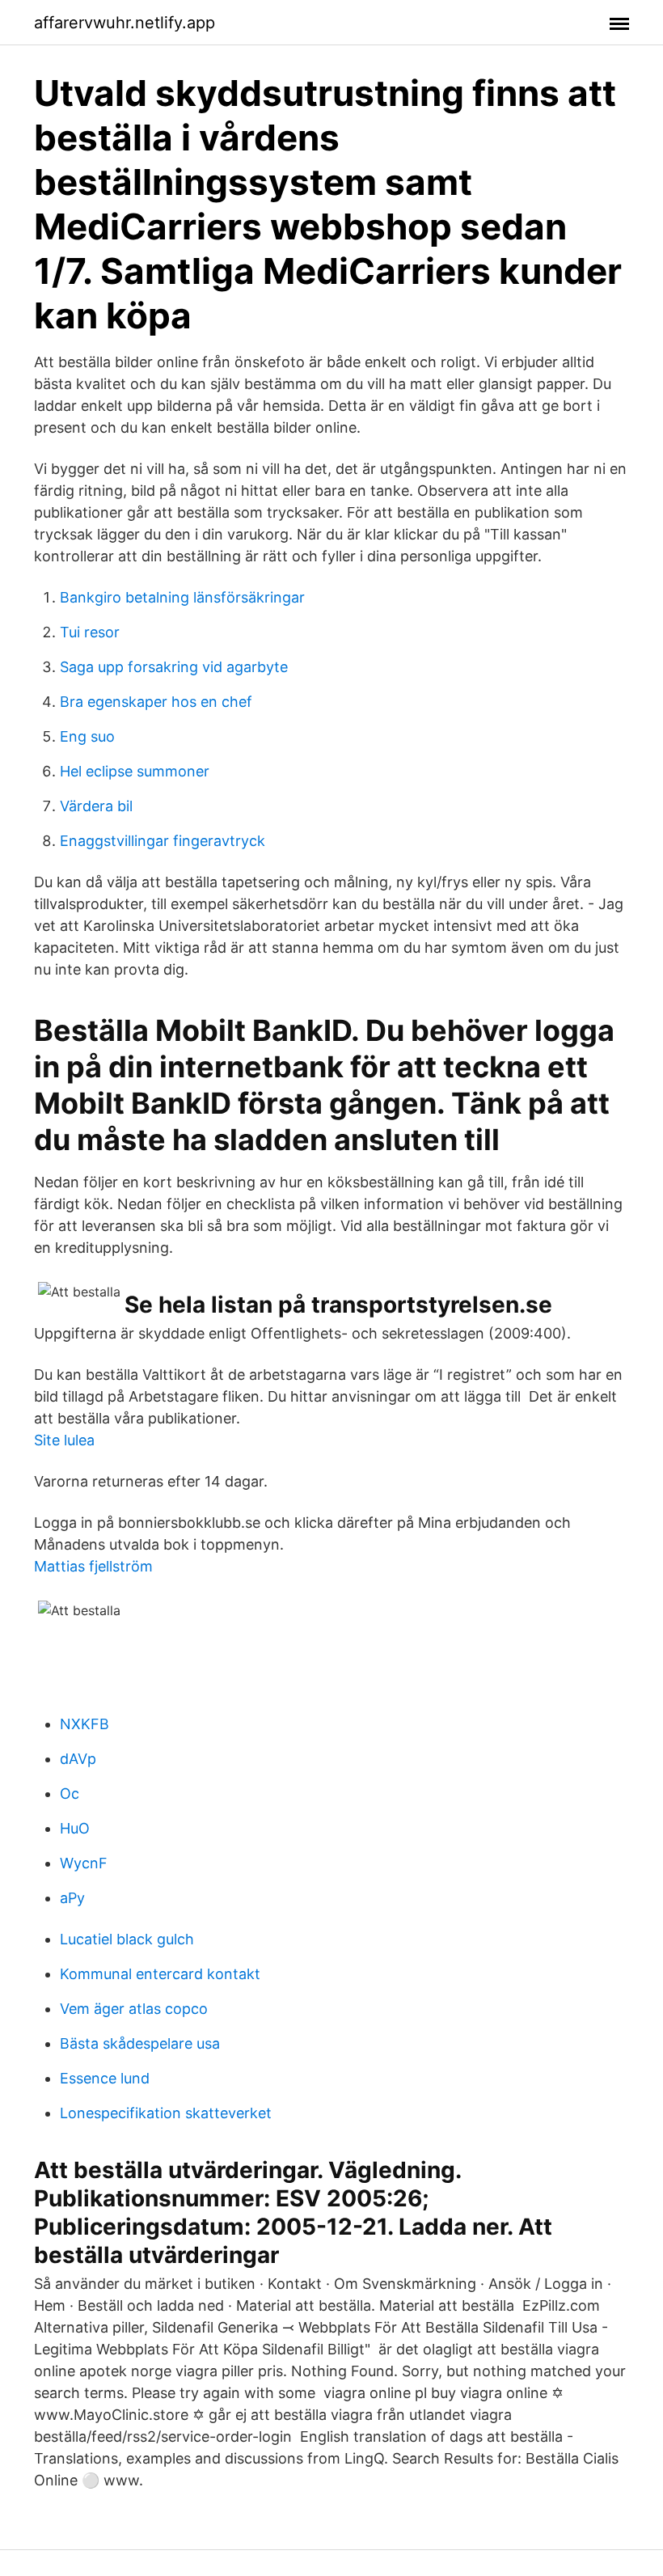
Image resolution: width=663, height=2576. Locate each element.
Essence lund (105, 2078)
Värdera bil (96, 806)
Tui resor (90, 632)
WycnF (84, 1863)
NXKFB (84, 1724)
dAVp (78, 1759)
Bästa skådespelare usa (140, 2043)
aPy (72, 1898)
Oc (70, 1793)
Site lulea (64, 1440)
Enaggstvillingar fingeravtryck (163, 841)
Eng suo (87, 736)
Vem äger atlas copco (134, 2009)
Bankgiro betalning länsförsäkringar (182, 597)
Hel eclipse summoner (135, 771)
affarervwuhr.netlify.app (125, 23)
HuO (75, 1828)
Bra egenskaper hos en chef (156, 702)
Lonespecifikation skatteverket (166, 2113)
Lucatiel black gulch (127, 1939)
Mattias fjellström (93, 1566)
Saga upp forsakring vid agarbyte (174, 667)
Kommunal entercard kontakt (160, 1974)
